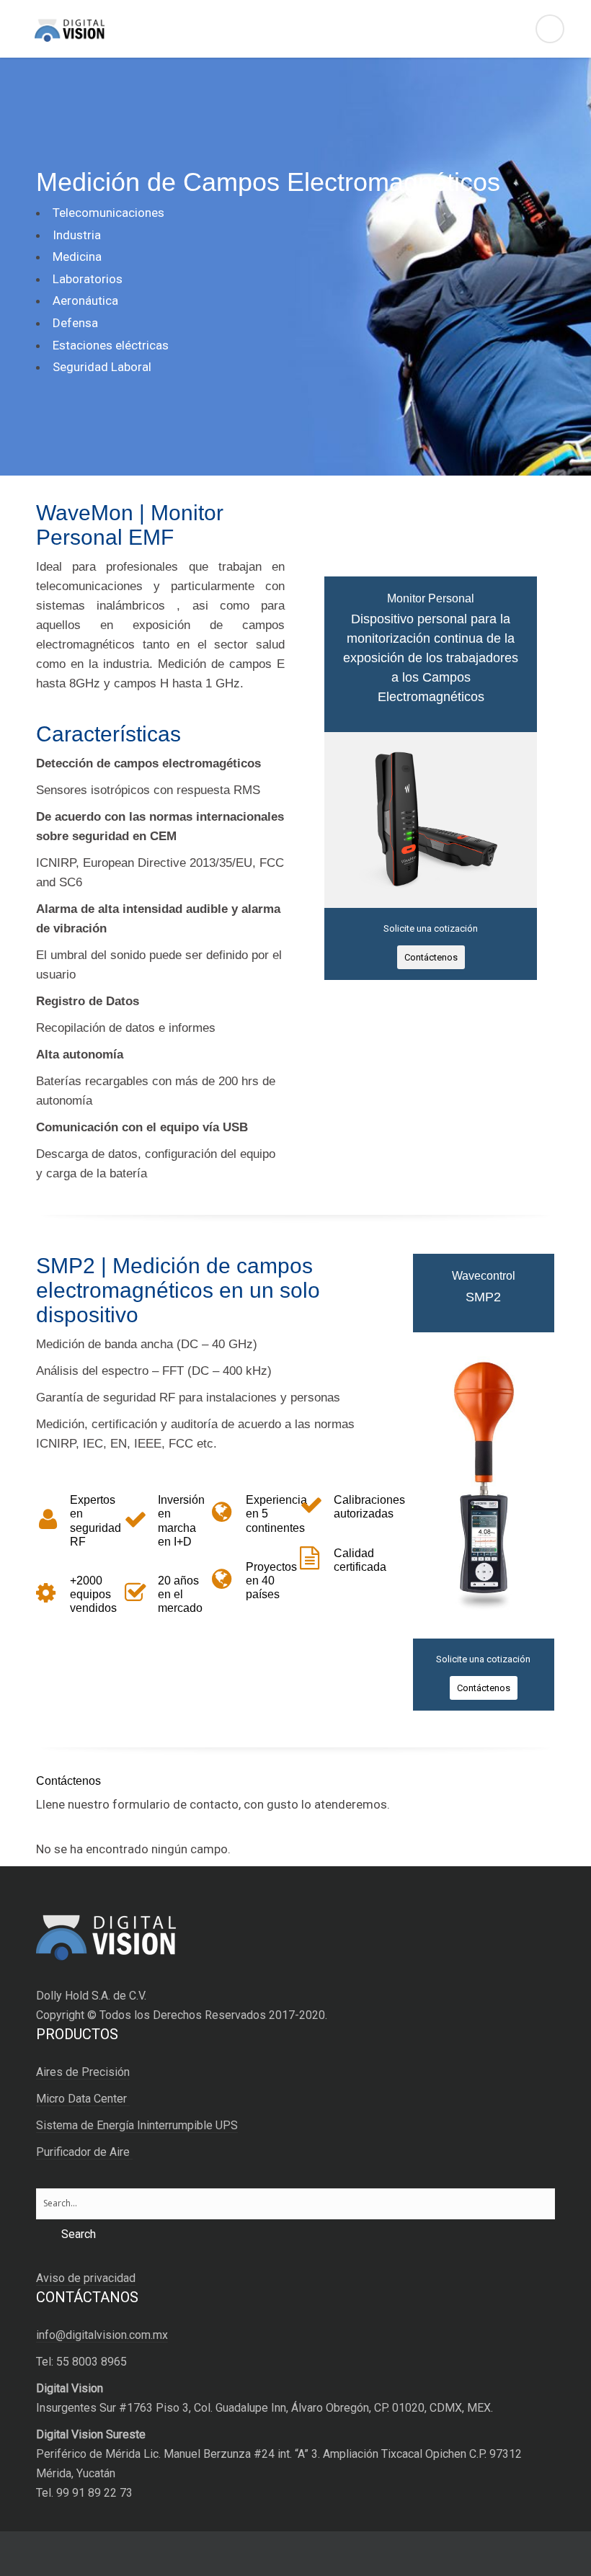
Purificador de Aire (84, 2152)
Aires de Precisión (83, 2072)
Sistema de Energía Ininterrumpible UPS (137, 2125)
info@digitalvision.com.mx (102, 2335)
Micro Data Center (83, 2099)
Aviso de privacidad (86, 2278)
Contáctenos (431, 957)
